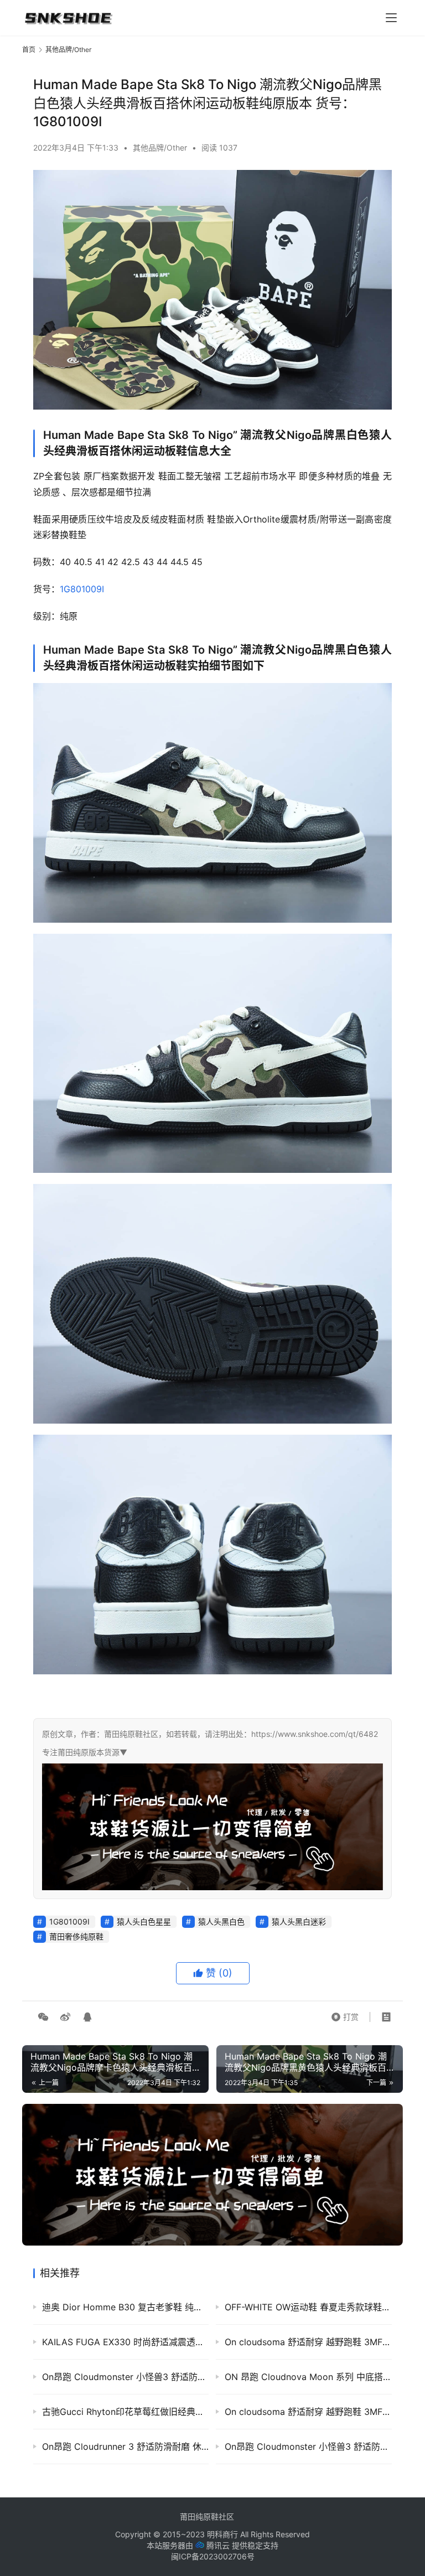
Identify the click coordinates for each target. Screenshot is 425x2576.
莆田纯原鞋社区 (207, 2516)
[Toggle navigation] (391, 18)
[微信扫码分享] (43, 2017)
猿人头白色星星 (144, 1921)
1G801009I (82, 589)
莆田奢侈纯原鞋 (76, 1936)
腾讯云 (218, 2545)
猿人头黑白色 (221, 1921)
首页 (29, 50)
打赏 (345, 2014)
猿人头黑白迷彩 (299, 1921)
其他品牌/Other (160, 148)
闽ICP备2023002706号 (213, 2556)
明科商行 (222, 2534)
